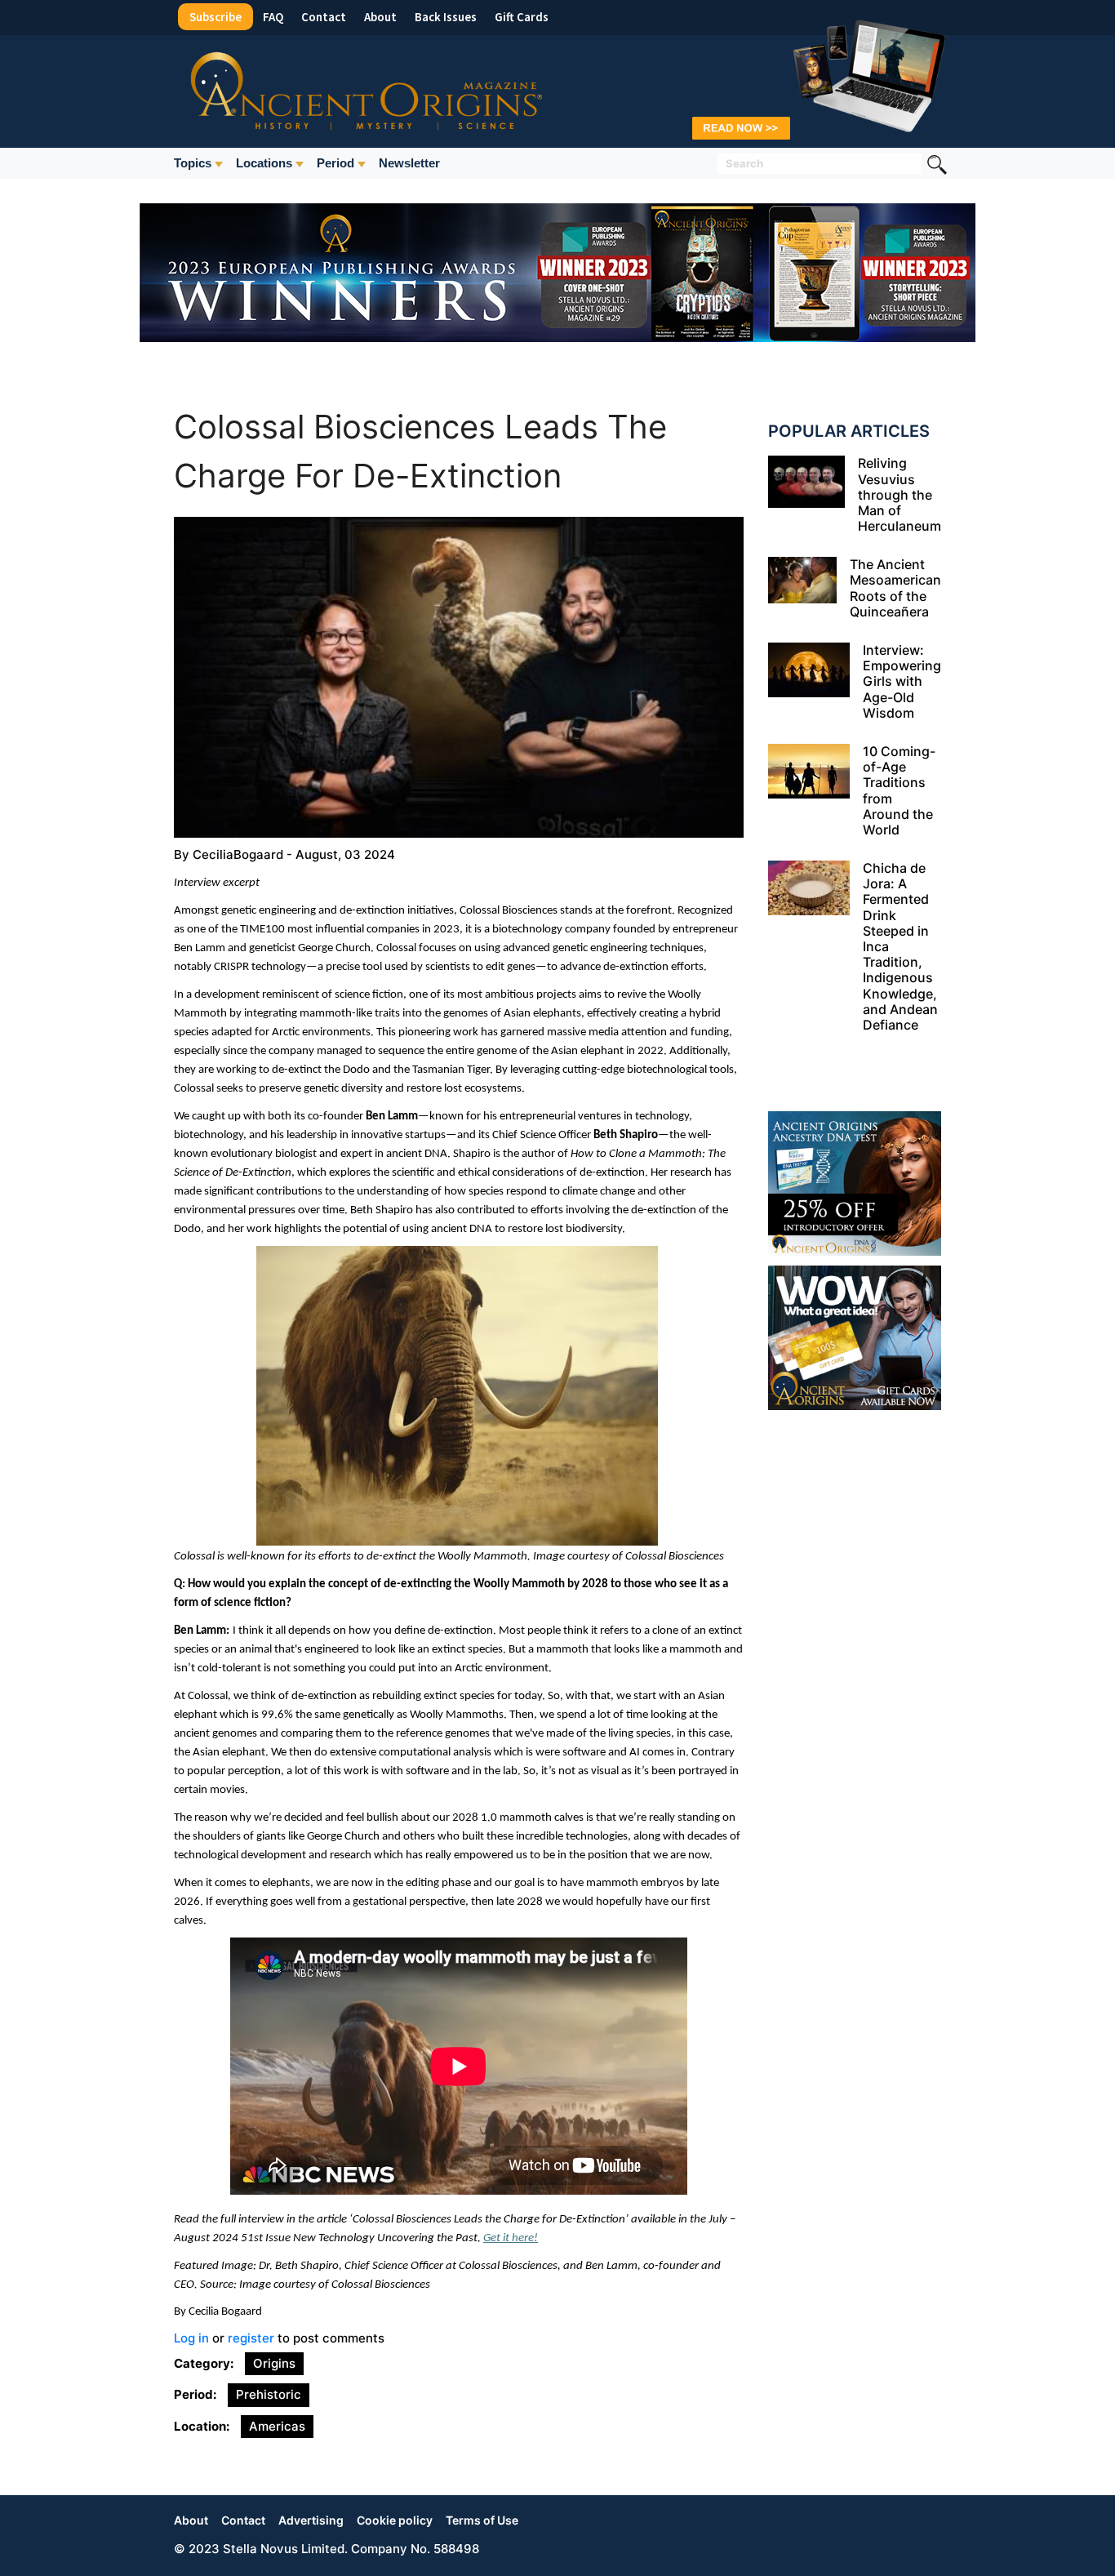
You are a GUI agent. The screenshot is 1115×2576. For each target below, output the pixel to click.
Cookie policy (395, 2520)
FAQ (273, 17)
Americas (277, 2426)
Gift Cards (522, 17)
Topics (193, 163)
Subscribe (215, 17)
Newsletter (409, 163)
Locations (264, 163)
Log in (191, 2338)
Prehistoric (269, 2394)
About (380, 17)
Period (335, 163)
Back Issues (446, 17)
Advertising (311, 2520)
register (251, 2338)
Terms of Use (482, 2520)
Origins (274, 2363)
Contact (324, 17)
